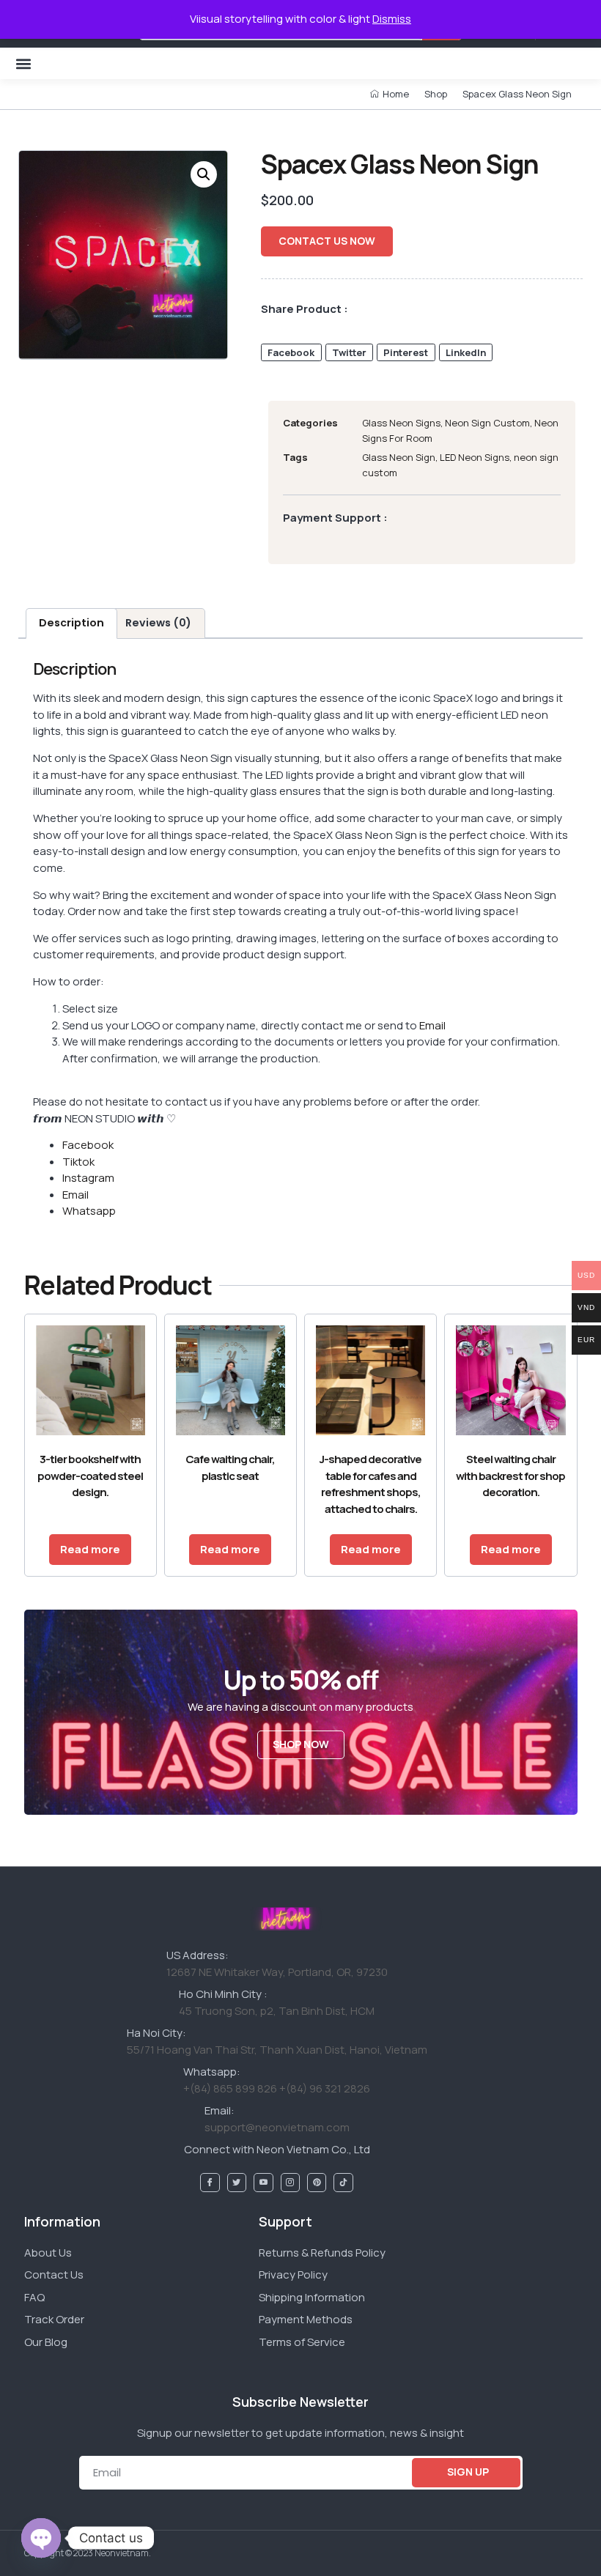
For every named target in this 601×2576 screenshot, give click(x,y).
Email (432, 1025)
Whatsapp (89, 1211)
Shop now (301, 1744)
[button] (23, 63)
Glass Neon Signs (401, 423)
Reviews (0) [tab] (158, 623)
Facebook (88, 1145)
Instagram (88, 1178)
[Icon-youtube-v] (263, 2183)
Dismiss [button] (392, 19)
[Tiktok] (343, 2183)
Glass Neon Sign (399, 457)
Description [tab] (71, 623)
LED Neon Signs (475, 457)
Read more (90, 1549)
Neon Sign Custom (487, 423)
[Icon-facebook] (210, 2183)
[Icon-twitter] (237, 2183)
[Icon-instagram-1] (290, 2183)
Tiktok (78, 1162)
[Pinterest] (317, 2183)
